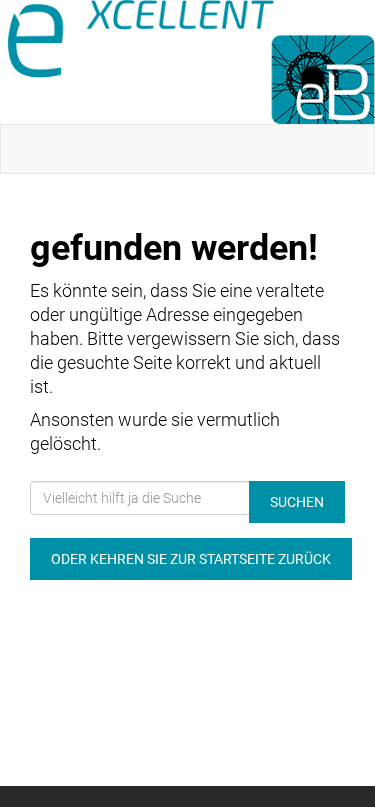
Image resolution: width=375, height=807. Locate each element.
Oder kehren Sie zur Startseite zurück (191, 559)
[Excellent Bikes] (191, 62)
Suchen (297, 502)
